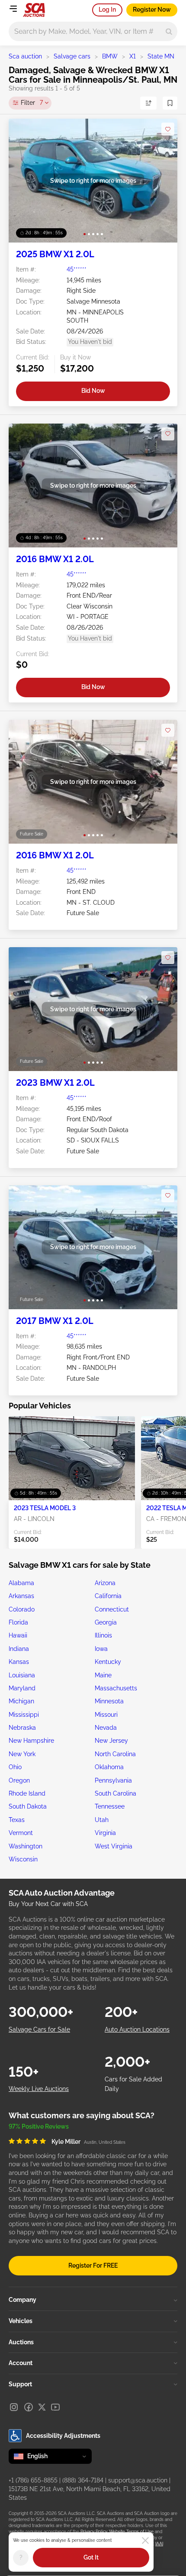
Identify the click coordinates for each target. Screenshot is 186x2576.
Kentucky (108, 1662)
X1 (133, 56)
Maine (103, 1675)
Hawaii (18, 1635)
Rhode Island (27, 1793)
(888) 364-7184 (83, 2480)
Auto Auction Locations (137, 2029)
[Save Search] (170, 103)
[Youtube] (55, 2407)
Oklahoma (109, 1767)
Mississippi (24, 1715)
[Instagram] (14, 2407)
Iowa (101, 1649)
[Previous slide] (24, 181)
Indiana (19, 1649)
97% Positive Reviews (39, 2126)
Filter (32, 103)
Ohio (15, 1767)
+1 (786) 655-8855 (33, 2480)
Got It (91, 2557)
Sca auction (25, 56)
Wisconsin (23, 1859)
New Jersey (111, 1741)
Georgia (106, 1622)
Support (20, 2384)
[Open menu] (13, 9)
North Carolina (115, 1754)
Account (21, 2363)
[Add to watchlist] (168, 129)
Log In (107, 10)
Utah (102, 1820)
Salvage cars (72, 56)
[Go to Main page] (34, 10)
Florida (18, 1622)
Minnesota (109, 1701)
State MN (161, 56)
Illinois (103, 1635)
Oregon (19, 1780)
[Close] (145, 2540)
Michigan (21, 1701)
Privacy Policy (94, 2532)
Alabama (21, 1583)
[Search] (169, 31)
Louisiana (22, 1675)
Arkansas (21, 1596)
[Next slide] (162, 181)
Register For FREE (93, 2265)
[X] (42, 2407)
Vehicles (21, 2321)
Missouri (106, 1715)
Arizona (105, 1583)
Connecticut (112, 1609)
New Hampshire (31, 1741)
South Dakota (28, 1806)
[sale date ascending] (148, 103)
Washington (26, 1846)
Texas (17, 1820)
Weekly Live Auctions (39, 2089)
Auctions (21, 2342)
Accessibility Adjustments (63, 2436)
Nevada (106, 1728)
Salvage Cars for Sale (39, 2029)
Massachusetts (116, 1688)
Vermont (21, 1833)
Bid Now (93, 391)
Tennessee (110, 1806)
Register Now (152, 10)
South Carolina (115, 1793)
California (108, 1596)
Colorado (22, 1609)
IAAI (159, 2544)
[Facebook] (29, 2407)
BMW (110, 56)
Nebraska (22, 1728)
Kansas (19, 1662)
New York (22, 1754)
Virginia (105, 1833)
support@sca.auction (138, 2480)
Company (22, 2300)
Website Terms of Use (131, 2532)
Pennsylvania (113, 1780)
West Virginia (114, 1846)
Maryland (22, 1688)
